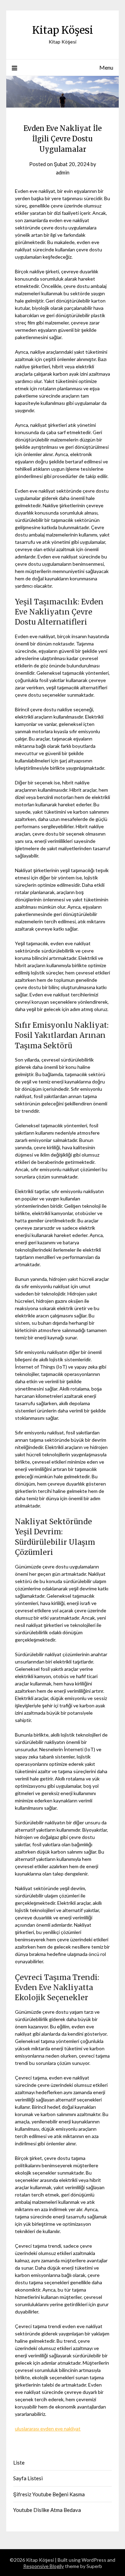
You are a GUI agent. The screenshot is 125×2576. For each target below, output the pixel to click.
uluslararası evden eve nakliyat (48, 2429)
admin (63, 172)
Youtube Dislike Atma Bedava (47, 2510)
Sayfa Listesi (28, 2478)
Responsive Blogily (44, 2566)
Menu (106, 67)
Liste (19, 2463)
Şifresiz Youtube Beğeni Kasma (49, 2494)
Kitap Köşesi (63, 30)
